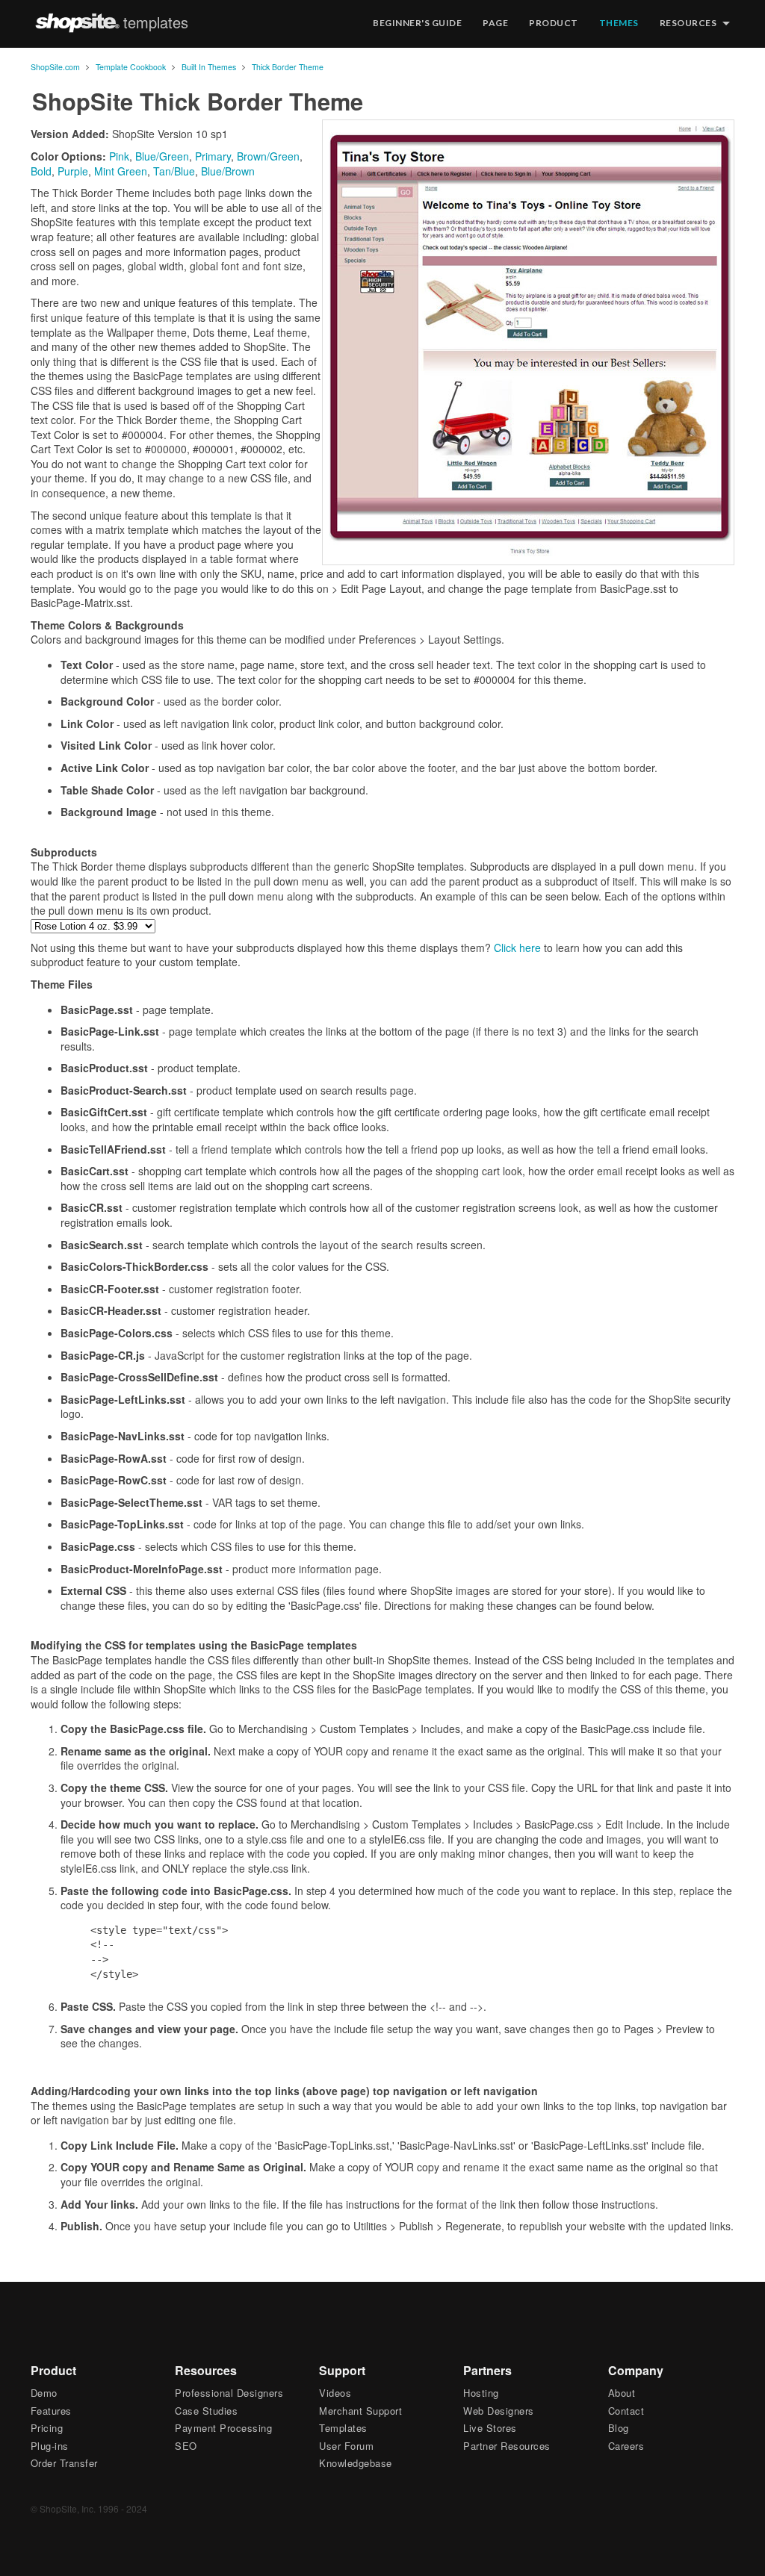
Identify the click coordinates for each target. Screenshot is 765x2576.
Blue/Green (162, 156)
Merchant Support (360, 2411)
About (622, 2393)
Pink (119, 156)
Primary (213, 156)
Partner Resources (507, 2446)
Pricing (47, 2428)
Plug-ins (50, 2446)
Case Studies (206, 2411)
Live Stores (490, 2428)
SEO (186, 2446)
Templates (343, 2428)
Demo (44, 2393)
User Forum (346, 2446)
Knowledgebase (356, 2463)
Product (554, 23)
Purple (73, 171)
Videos (335, 2393)
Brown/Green (268, 156)
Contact (626, 2411)
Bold (41, 171)
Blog (619, 2428)
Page (495, 23)
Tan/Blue (174, 171)
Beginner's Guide (417, 23)
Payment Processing (223, 2428)
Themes (619, 23)
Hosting (481, 2393)
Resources (688, 23)
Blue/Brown (228, 171)
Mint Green (121, 171)
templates (156, 22)
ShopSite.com (77, 22)
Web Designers (499, 2411)
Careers (626, 2446)
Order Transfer (64, 2463)
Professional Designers (229, 2393)
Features (51, 2411)
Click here (517, 948)
